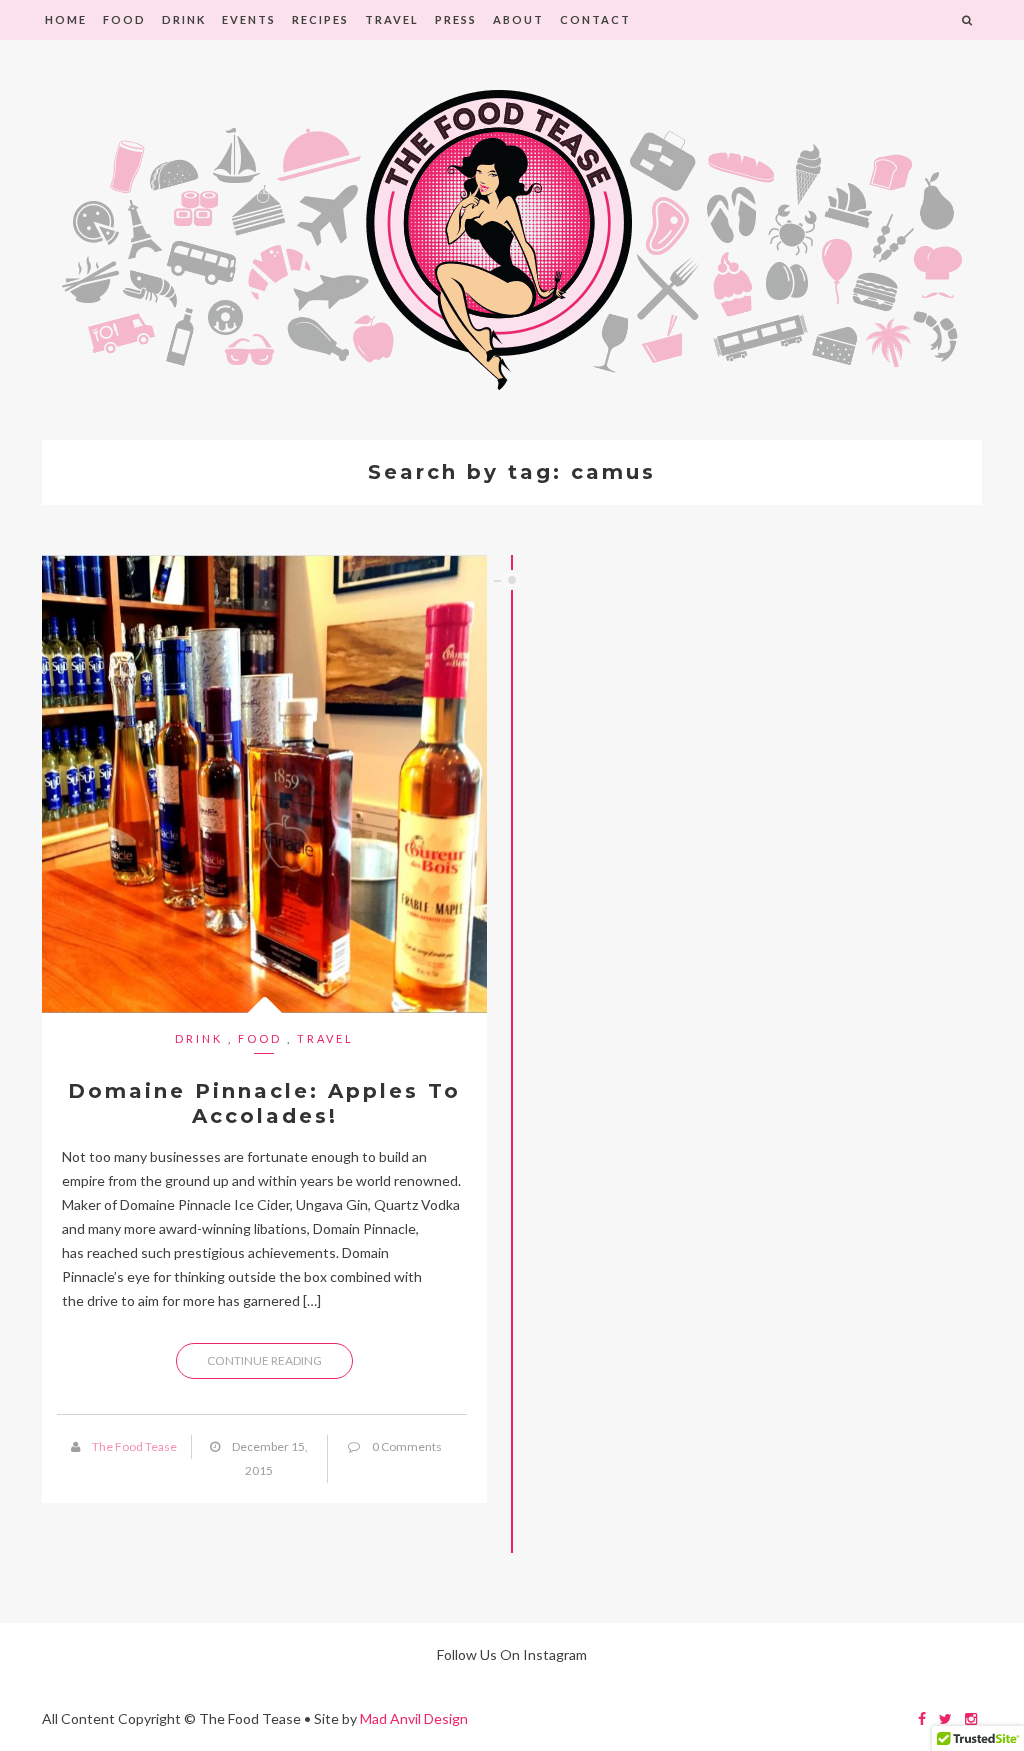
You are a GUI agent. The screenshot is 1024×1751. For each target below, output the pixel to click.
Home (66, 19)
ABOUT (518, 19)
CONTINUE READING (264, 1360)
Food (124, 19)
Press (456, 19)
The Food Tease (134, 1446)
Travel (392, 19)
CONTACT (595, 19)
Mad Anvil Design (414, 1718)
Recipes (320, 19)
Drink (184, 19)
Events (249, 19)
